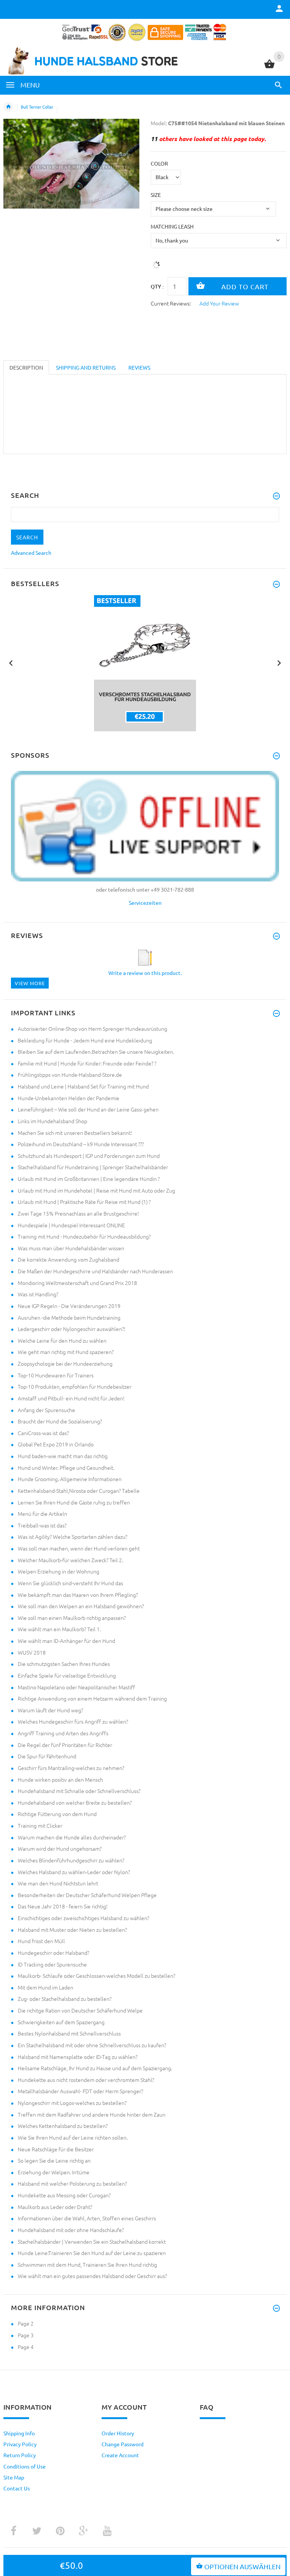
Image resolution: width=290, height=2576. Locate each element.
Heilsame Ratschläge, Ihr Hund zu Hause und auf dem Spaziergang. (95, 2068)
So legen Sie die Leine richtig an (54, 2160)
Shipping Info (19, 2433)
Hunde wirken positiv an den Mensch (60, 1779)
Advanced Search (31, 553)
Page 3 (26, 2335)
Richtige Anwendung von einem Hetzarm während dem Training (92, 1698)
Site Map (14, 2477)
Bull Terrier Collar (37, 107)
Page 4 (26, 2347)
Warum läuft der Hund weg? (50, 1710)
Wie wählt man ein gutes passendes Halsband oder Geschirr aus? (92, 2276)
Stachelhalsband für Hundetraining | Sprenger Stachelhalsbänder (93, 1167)
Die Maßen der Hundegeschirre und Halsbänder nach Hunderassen (95, 1271)
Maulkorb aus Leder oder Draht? (55, 2207)
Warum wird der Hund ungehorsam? (60, 1848)
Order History (118, 2433)
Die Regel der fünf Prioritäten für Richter (65, 1745)
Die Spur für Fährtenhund (47, 1756)
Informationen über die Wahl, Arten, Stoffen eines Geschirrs (87, 2218)
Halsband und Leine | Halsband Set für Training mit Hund (83, 1086)
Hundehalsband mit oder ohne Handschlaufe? (71, 2230)
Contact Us (17, 2488)
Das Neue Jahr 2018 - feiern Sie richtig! (63, 1906)
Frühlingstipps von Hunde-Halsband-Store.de (70, 1075)
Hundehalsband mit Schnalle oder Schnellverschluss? (79, 1791)
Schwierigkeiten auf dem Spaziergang (61, 2022)
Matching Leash (172, 226)
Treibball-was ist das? (42, 1525)
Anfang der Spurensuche (46, 1410)
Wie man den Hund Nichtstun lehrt (58, 1883)
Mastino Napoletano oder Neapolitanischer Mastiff (76, 1687)
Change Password (123, 2444)
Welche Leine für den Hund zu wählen (62, 1340)
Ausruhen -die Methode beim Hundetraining (69, 1317)
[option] (145, 663)
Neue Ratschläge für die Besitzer (56, 2149)
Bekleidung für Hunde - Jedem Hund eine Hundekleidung (85, 1040)
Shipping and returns (86, 367)
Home (8, 107)
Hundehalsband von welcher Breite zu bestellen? (75, 1802)
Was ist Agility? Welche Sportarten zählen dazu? (72, 1537)
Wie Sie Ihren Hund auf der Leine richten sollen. (73, 2137)
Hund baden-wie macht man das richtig (63, 1456)
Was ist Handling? (38, 1294)
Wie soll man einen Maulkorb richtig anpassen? (72, 1618)
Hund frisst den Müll (41, 1941)
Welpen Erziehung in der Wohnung (59, 1571)
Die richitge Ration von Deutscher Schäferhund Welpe (80, 2010)
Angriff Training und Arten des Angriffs (63, 1733)
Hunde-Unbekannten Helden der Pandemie (69, 1098)
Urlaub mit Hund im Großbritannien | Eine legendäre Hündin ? (89, 1179)
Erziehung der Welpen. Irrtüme (54, 2172)
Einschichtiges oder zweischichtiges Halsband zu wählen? (83, 1918)
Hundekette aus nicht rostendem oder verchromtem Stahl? (86, 2080)
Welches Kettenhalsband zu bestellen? (63, 2126)
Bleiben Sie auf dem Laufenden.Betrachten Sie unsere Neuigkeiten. (96, 1052)
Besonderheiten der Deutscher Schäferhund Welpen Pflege (87, 1895)
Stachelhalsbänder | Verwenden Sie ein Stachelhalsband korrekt (92, 2241)
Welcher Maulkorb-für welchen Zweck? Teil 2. (70, 1560)
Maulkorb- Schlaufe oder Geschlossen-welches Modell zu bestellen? (96, 1976)
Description (26, 367)
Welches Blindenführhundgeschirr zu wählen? (71, 1860)
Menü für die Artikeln (42, 1514)
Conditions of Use (25, 2466)
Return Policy (20, 2455)
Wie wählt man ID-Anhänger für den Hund (66, 1641)
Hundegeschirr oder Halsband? (53, 1953)
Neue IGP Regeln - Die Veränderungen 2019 (69, 1306)
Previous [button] (11, 662)
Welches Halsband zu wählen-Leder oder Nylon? (74, 1872)
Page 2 (26, 2323)
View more (30, 983)
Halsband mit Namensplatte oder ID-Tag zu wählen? (78, 2057)
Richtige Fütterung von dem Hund (57, 1814)
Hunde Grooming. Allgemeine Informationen (70, 1479)
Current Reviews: (171, 303)
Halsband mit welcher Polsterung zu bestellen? (72, 2183)
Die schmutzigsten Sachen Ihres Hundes (64, 1664)
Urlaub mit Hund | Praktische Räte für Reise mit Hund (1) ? (84, 1202)
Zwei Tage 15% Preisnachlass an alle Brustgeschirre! (78, 1213)
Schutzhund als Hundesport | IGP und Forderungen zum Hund (89, 1156)
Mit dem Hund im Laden (46, 1987)
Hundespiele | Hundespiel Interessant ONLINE (71, 1225)
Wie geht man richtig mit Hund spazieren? (66, 1352)
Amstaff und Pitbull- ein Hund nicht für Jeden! (71, 1398)
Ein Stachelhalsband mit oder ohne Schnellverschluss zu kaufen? (92, 2045)
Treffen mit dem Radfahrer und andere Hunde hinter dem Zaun (92, 2114)
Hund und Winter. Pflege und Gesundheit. (66, 1468)
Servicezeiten (145, 903)
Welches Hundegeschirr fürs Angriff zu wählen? (73, 1721)
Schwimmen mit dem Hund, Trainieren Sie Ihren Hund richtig (87, 2264)
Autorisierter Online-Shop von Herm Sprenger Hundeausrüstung (93, 1029)
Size (156, 195)
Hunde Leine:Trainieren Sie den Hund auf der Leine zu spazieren (92, 2253)
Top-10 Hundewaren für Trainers (56, 1375)
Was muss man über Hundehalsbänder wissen (71, 1248)
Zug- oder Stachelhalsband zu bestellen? (65, 1999)
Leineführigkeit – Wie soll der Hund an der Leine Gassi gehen (88, 1109)
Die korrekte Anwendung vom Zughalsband (69, 1259)
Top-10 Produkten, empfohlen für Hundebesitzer (75, 1386)
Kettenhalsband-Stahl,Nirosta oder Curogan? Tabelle (79, 1491)
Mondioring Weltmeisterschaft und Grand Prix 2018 (77, 1283)
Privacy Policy (20, 2444)
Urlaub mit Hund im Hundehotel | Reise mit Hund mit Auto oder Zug (96, 1190)
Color (159, 163)
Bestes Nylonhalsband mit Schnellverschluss (69, 2033)
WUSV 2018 (32, 1652)
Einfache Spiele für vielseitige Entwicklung (67, 1675)
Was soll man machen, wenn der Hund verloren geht (79, 1548)
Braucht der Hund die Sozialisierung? (60, 1421)
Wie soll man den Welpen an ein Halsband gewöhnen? (81, 1606)
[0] (269, 67)
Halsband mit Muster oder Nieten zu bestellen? (72, 1930)
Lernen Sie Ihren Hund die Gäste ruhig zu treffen (74, 1502)
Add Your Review (219, 303)
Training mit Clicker (40, 1825)
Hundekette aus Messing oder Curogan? (64, 2195)
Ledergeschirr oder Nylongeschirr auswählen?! (72, 1329)
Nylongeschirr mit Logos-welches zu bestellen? (72, 2103)
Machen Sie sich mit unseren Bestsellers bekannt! (75, 1133)
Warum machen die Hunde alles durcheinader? (72, 1837)
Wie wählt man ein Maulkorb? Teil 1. (59, 1629)
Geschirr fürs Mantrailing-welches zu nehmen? (71, 1768)
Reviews (139, 367)
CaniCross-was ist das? (43, 1433)
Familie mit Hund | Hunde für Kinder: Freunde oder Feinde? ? (87, 1063)
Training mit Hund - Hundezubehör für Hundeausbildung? (84, 1236)
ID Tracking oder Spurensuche (52, 1964)
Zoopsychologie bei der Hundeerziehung (65, 1363)
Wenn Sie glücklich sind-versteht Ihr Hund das (70, 1583)
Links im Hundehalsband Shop (52, 1121)
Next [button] (279, 662)
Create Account (120, 2455)
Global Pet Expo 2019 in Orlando (56, 1444)
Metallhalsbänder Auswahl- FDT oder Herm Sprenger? (80, 2091)
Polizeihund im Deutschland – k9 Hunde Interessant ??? (81, 1144)
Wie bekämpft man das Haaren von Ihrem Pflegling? (78, 1595)
